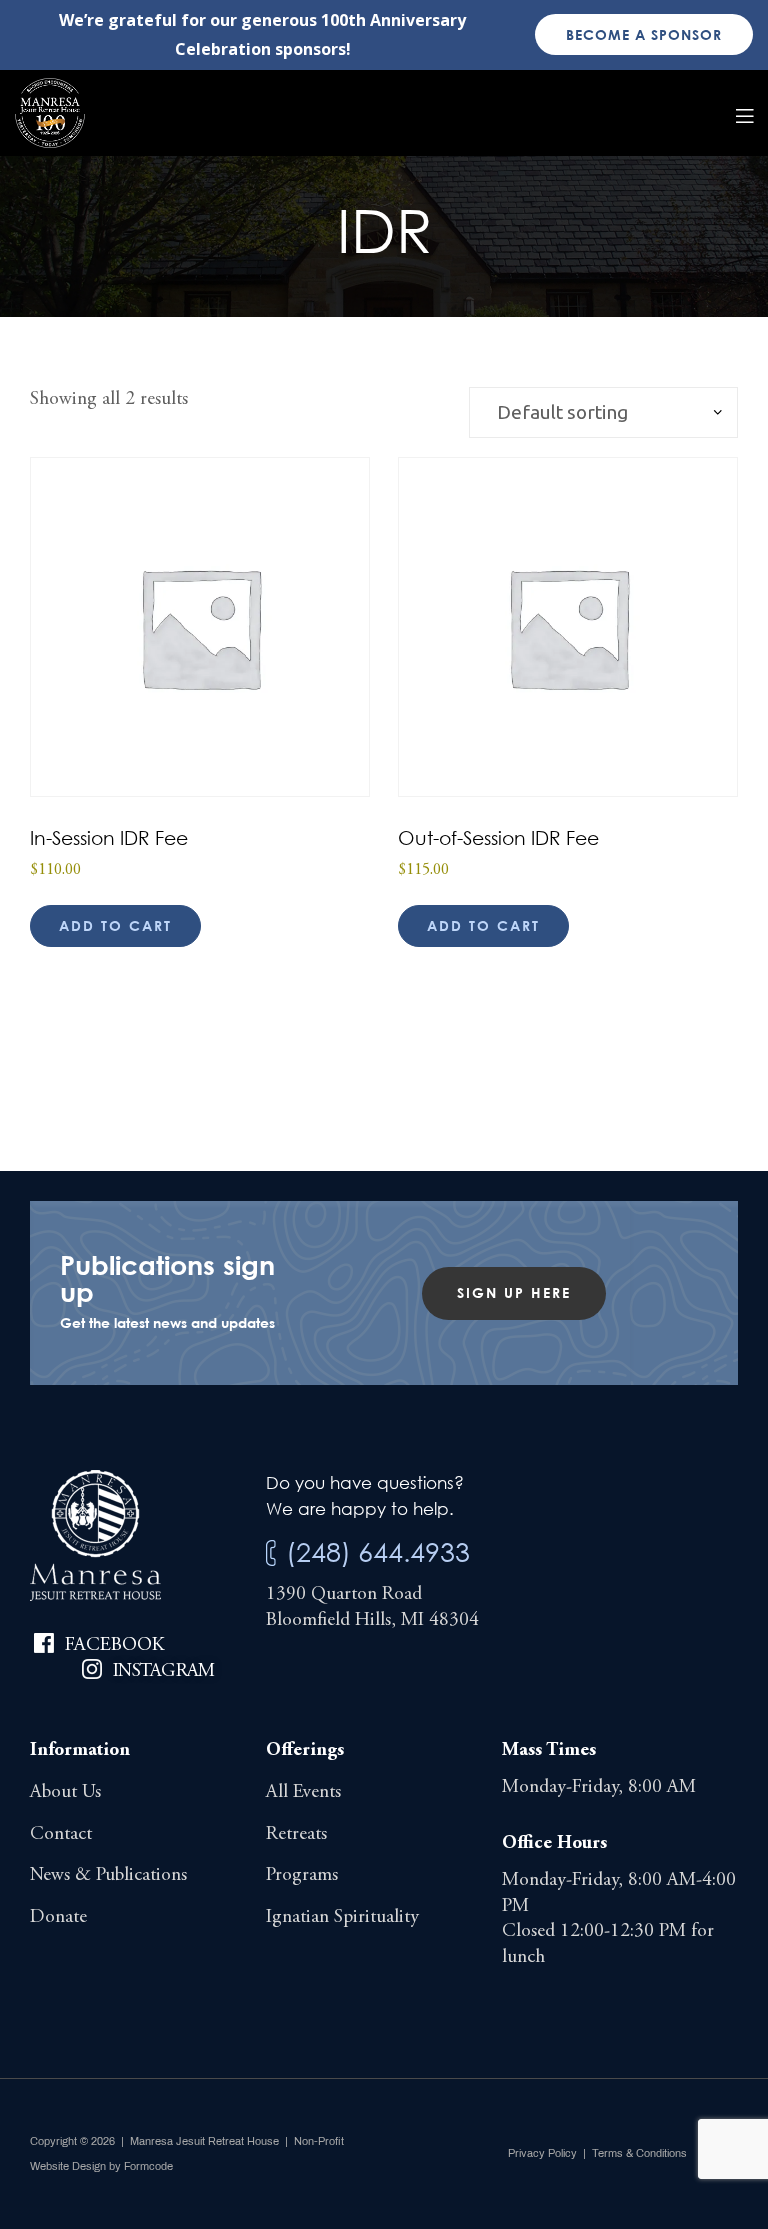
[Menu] (744, 113)
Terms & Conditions (639, 2153)
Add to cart (115, 925)
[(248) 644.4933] (271, 1553)
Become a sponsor (644, 34)
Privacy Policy (542, 2153)
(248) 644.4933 (378, 1551)
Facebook (114, 1645)
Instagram (164, 1671)
